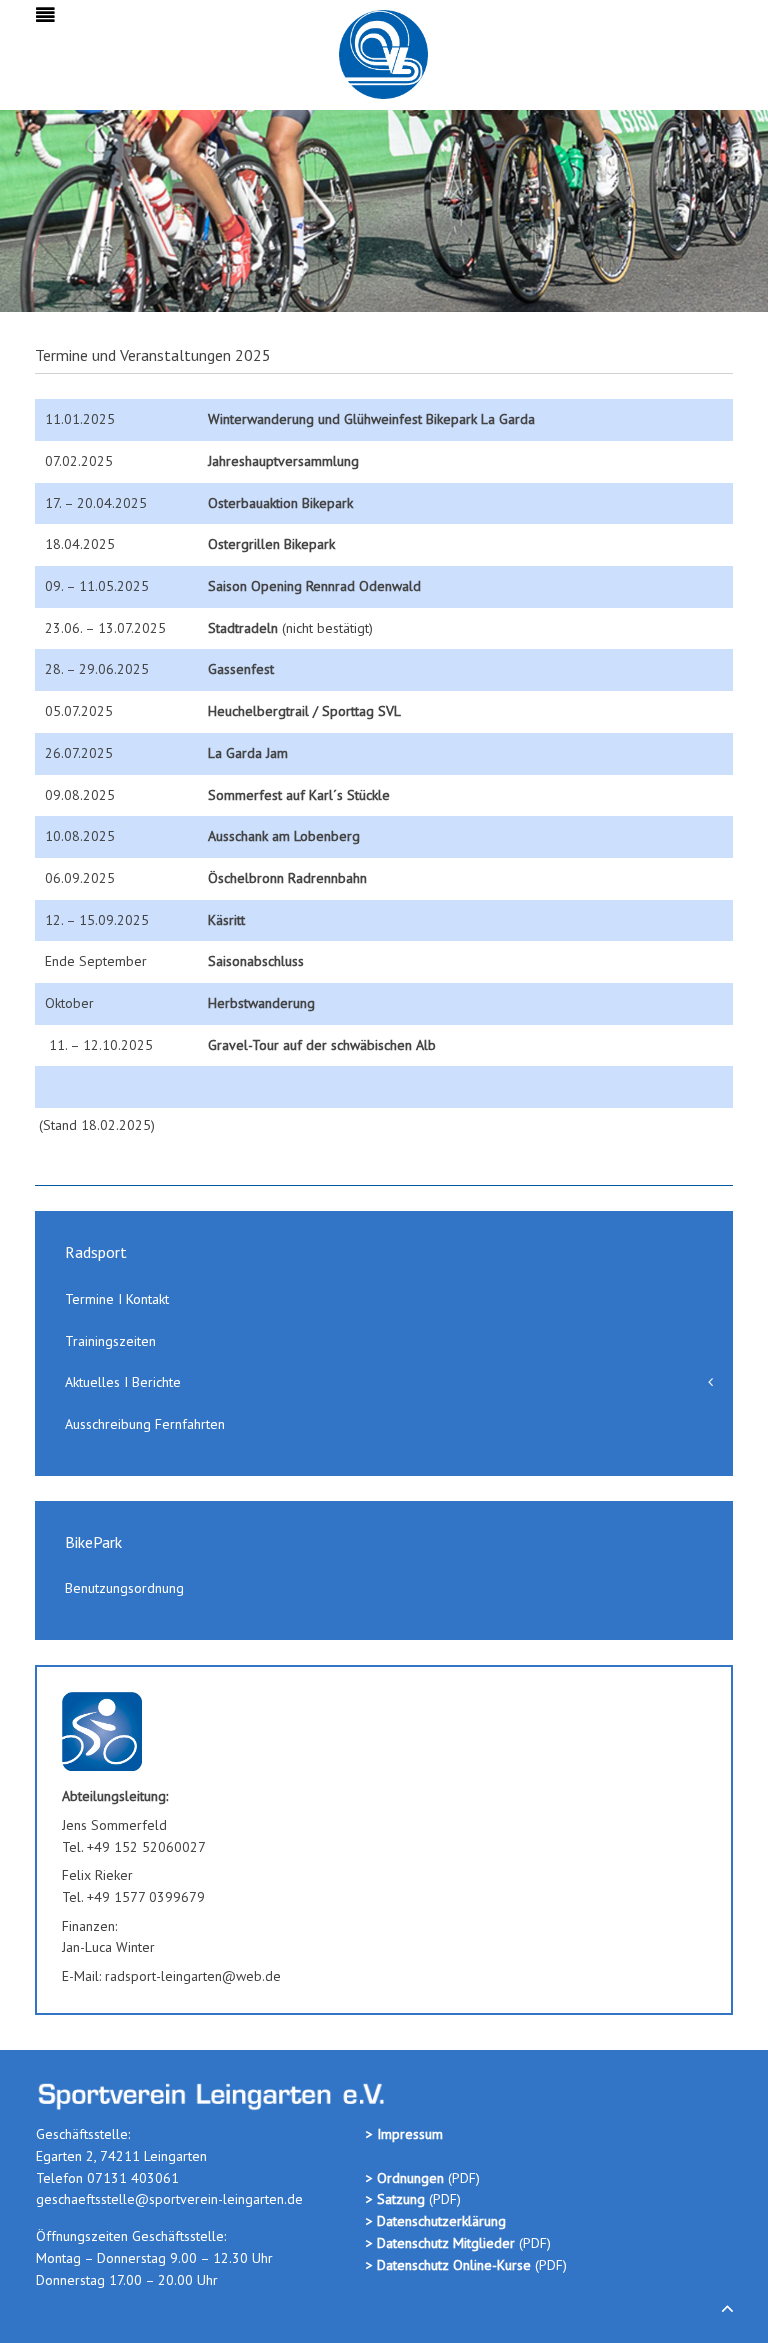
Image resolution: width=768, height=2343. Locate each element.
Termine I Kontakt (117, 1299)
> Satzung (395, 2199)
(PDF (462, 2178)
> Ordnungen (407, 2178)
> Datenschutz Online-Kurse (450, 2265)
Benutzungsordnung (124, 1588)
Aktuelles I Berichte (123, 1382)
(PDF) (443, 2199)
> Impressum (404, 2134)
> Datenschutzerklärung (436, 2221)
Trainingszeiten (110, 1341)
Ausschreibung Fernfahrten (145, 1424)
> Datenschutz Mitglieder (440, 2243)
